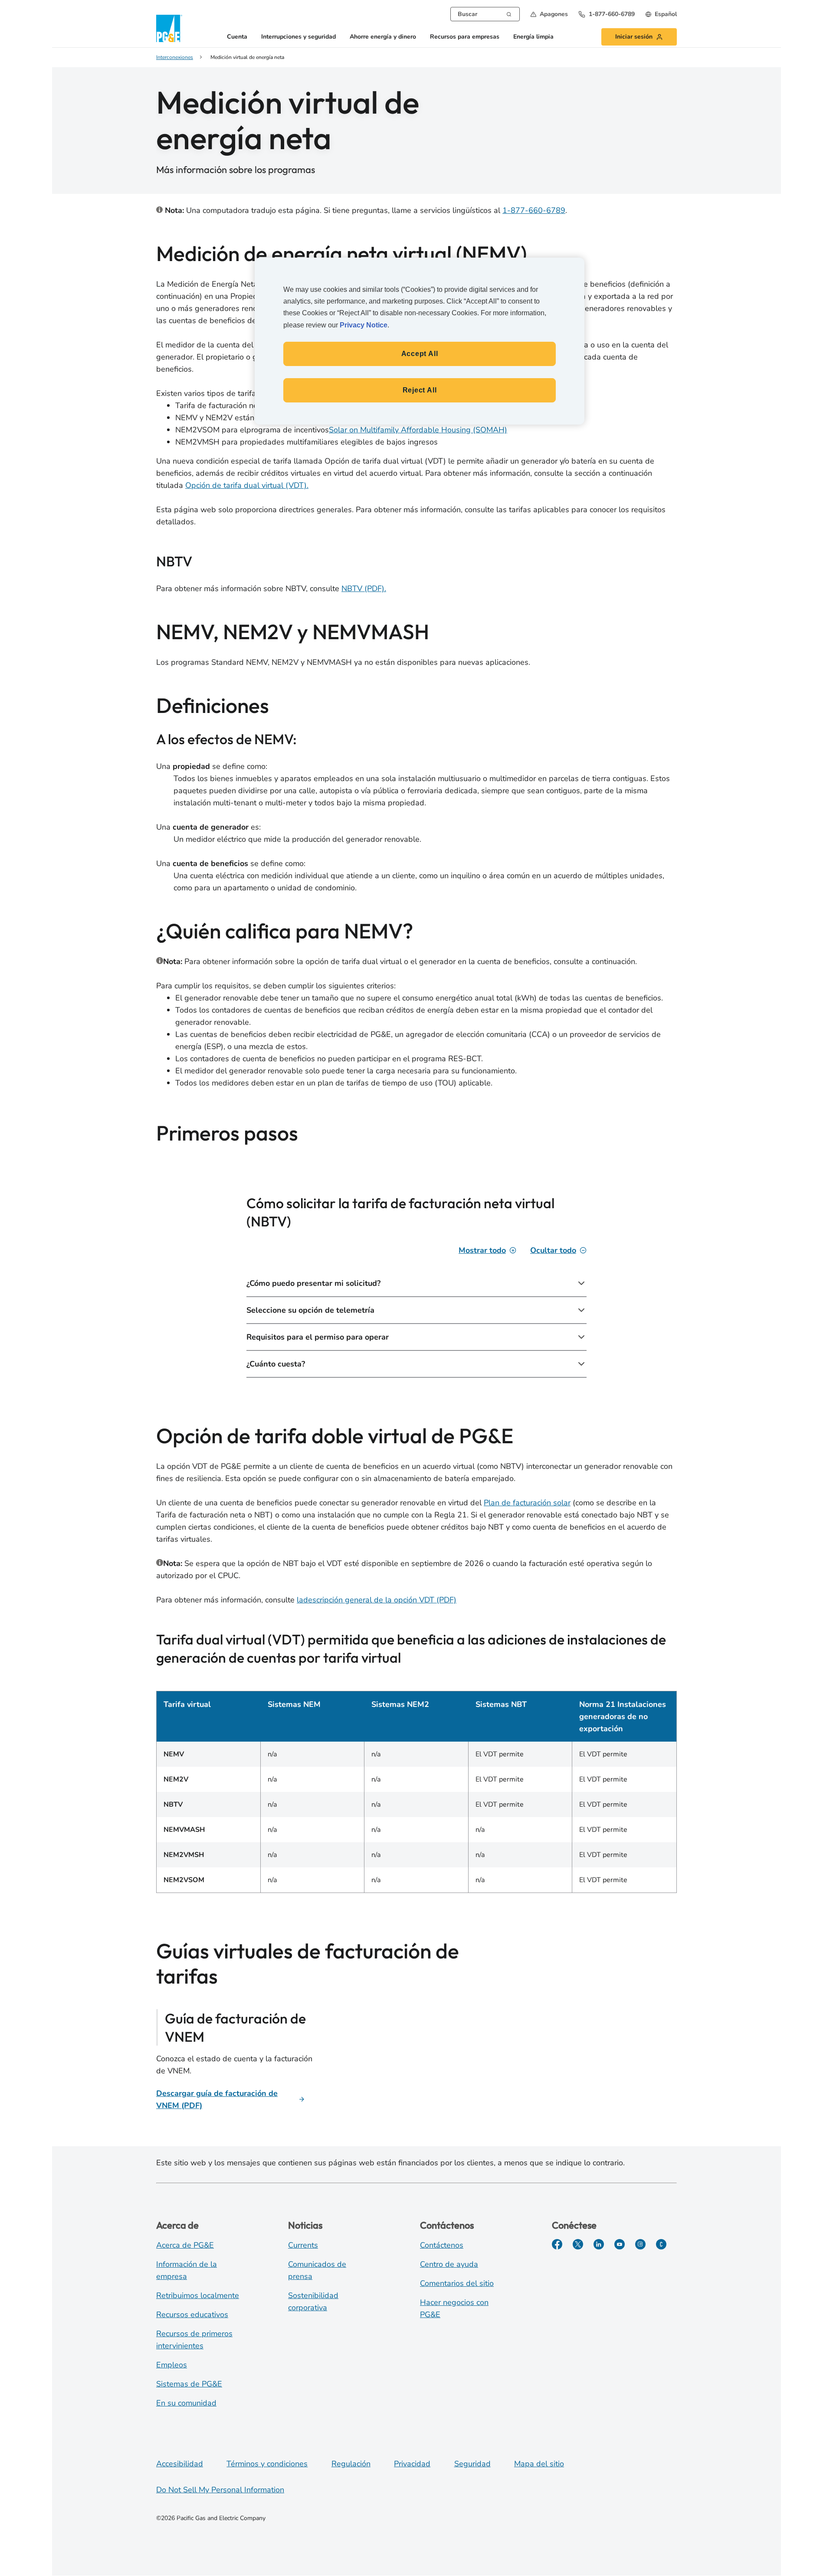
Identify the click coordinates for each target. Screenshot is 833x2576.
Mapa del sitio (539, 2464)
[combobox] (485, 14)
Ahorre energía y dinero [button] (383, 37)
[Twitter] (578, 2244)
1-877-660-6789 (534, 210)
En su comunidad (186, 2403)
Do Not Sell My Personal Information (220, 2490)
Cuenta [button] (237, 37)
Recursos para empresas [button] (465, 37)
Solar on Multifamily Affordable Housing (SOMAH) (418, 430)
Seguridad (472, 2464)
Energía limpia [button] (533, 37)
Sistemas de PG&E (189, 2384)
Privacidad (412, 2464)
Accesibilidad (180, 2464)
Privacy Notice (364, 325)
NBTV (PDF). (364, 588)
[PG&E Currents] (661, 2244)
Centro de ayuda (449, 2264)
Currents (303, 2245)
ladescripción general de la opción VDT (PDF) (377, 1600)
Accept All (420, 354)
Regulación (351, 2464)
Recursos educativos (192, 2314)
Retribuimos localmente (198, 2295)
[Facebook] (557, 2244)
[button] (549, 14)
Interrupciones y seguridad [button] (298, 37)
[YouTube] (620, 2244)
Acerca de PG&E (185, 2245)
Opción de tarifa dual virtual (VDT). (247, 485)
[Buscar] (509, 13)
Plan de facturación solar (527, 1503)
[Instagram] (640, 2244)
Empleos (172, 2365)
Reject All (420, 390)
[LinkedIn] (599, 2244)
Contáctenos (442, 2245)
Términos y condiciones (267, 2464)
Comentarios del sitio (457, 2283)
